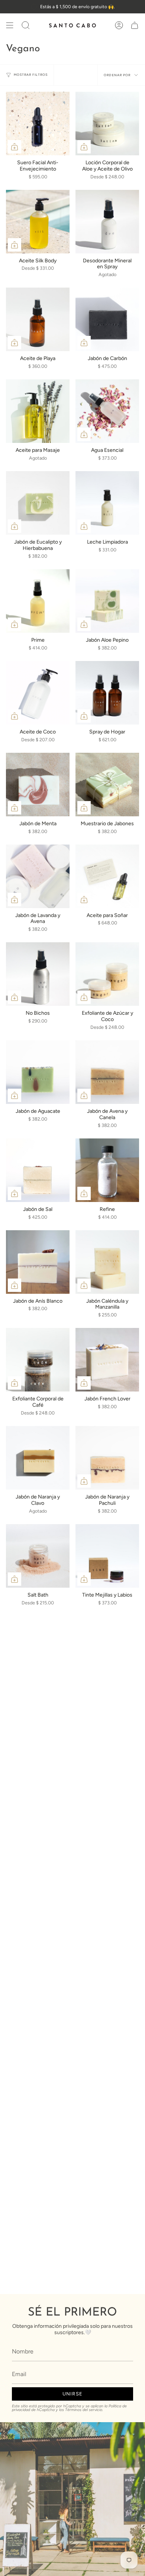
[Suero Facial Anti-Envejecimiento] (38, 124)
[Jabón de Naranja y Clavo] (38, 1458)
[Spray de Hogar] (107, 693)
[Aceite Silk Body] (38, 222)
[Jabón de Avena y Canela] (107, 1072)
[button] (26, 25)
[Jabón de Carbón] (107, 319)
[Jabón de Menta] (38, 785)
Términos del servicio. (84, 2410)
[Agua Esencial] (107, 411)
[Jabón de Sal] (38, 1170)
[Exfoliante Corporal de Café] (38, 1360)
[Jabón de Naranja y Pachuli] (107, 1458)
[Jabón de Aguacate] (38, 1072)
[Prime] (38, 601)
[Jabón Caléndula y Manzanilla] (107, 1262)
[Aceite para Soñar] (107, 876)
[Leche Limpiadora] (107, 503)
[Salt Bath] (38, 1556)
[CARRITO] (135, 25)
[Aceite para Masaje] (38, 411)
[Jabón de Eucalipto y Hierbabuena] (38, 503)
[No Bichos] (38, 974)
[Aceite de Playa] (38, 319)
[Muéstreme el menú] (10, 25)
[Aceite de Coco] (38, 693)
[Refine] (107, 1170)
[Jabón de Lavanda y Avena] (38, 876)
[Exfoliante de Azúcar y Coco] (107, 974)
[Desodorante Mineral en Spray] (107, 222)
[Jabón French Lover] (107, 1360)
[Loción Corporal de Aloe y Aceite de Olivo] (107, 124)
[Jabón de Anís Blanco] (38, 1262)
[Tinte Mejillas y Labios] (107, 1556)
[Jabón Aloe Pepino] (107, 601)
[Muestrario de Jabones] (107, 785)
